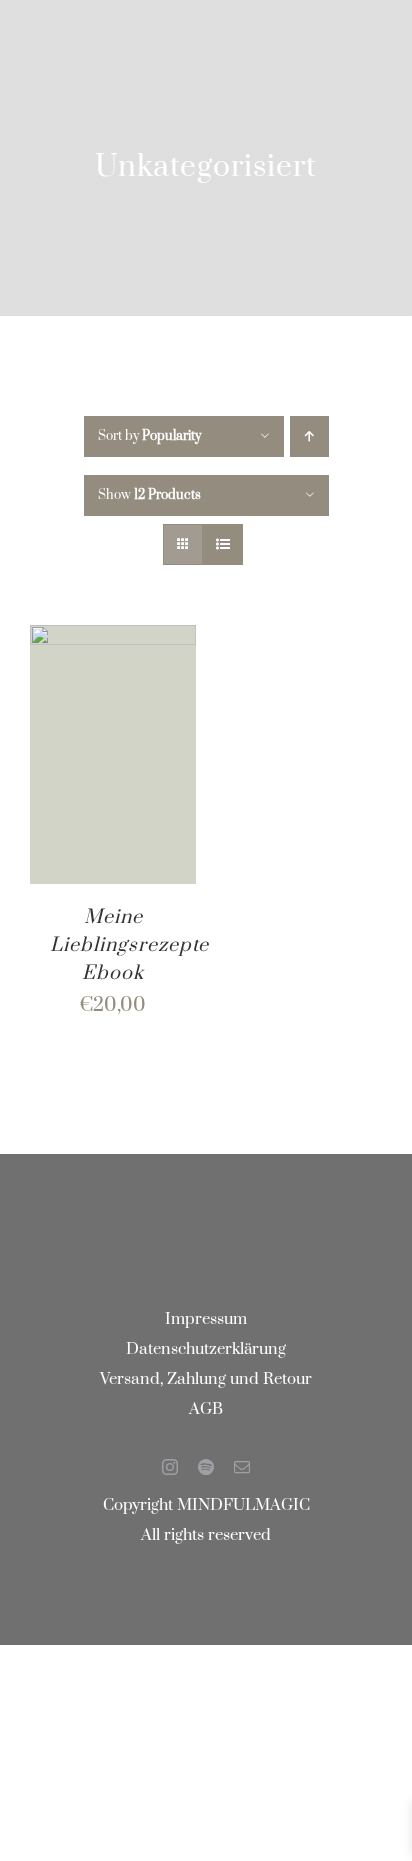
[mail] (242, 1467)
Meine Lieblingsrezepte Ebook (129, 945)
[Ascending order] (309, 436)
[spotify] (206, 1467)
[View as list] (222, 544)
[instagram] (170, 1467)
